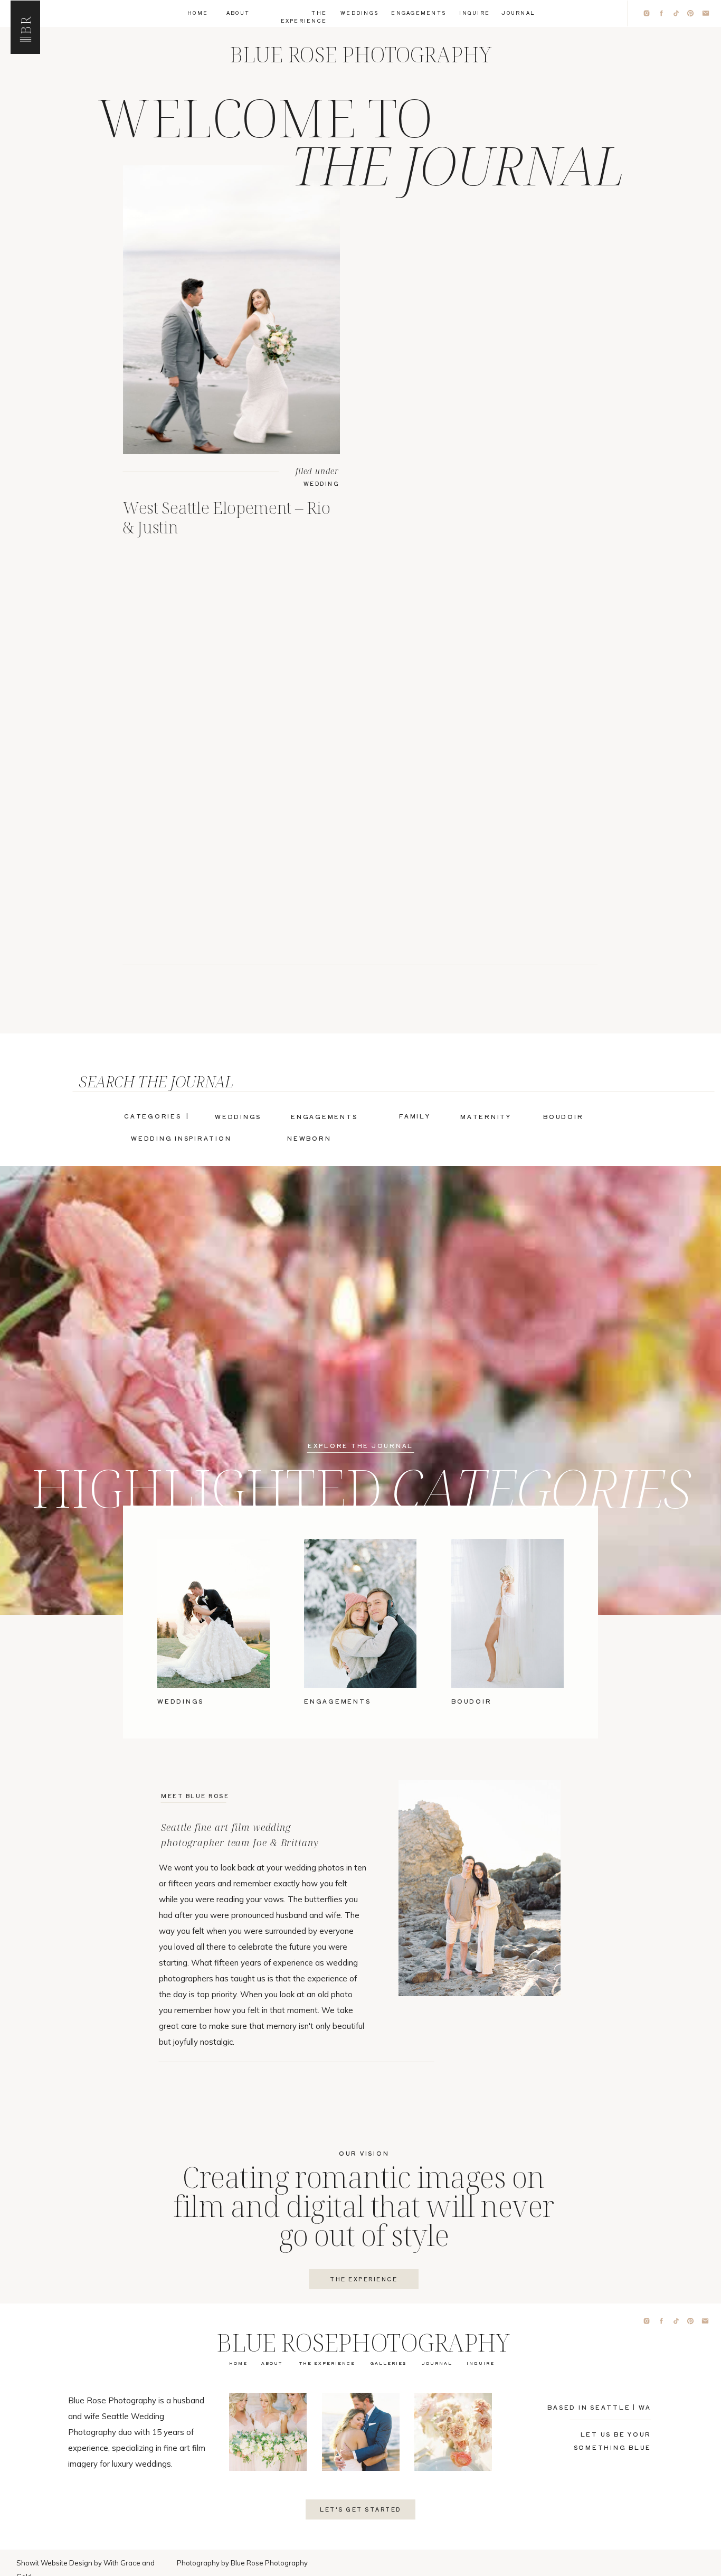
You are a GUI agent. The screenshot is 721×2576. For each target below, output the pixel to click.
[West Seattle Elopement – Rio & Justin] (231, 310)
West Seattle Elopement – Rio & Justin (226, 517)
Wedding (322, 483)
